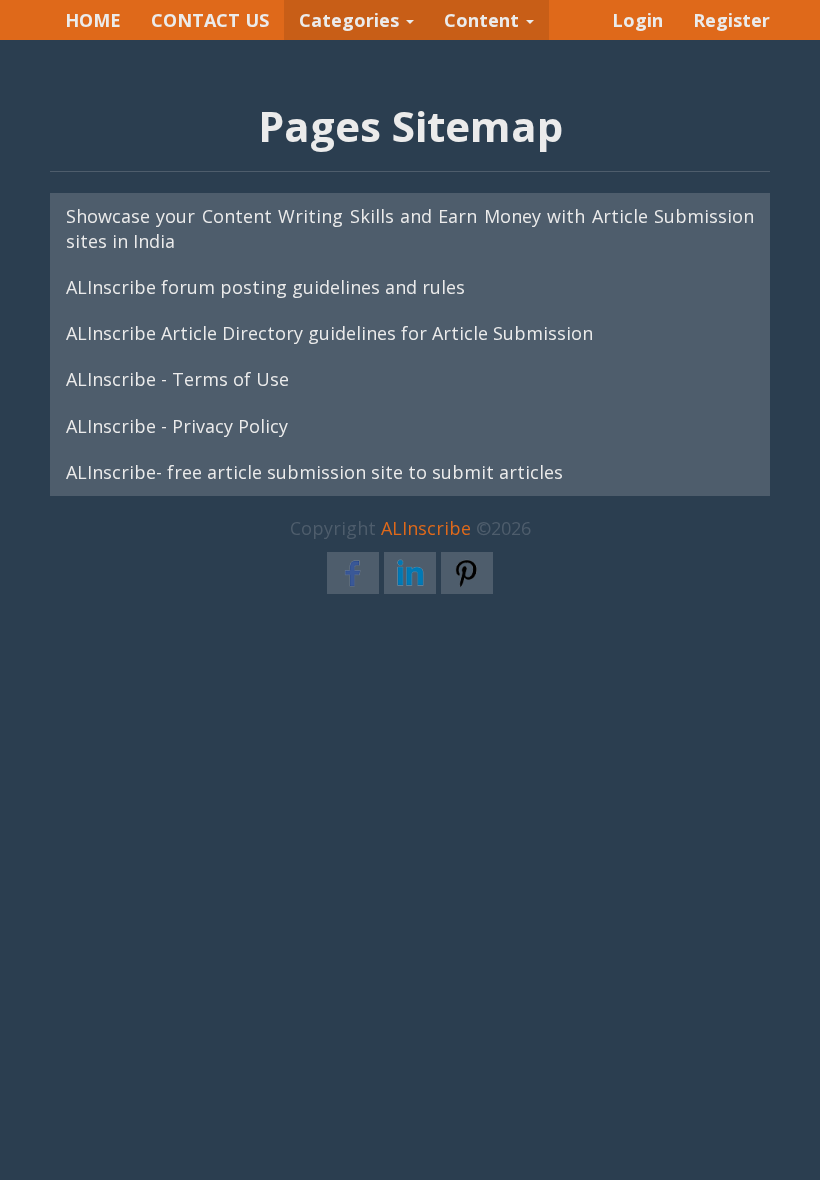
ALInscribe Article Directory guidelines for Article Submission (329, 333)
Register (731, 20)
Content (484, 20)
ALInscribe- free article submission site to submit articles (314, 472)
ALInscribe (426, 528)
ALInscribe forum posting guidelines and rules (265, 287)
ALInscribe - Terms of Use (177, 379)
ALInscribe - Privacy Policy (177, 426)
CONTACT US (210, 20)
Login (637, 20)
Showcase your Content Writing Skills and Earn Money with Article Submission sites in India (410, 228)
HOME (93, 20)
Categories (351, 20)
